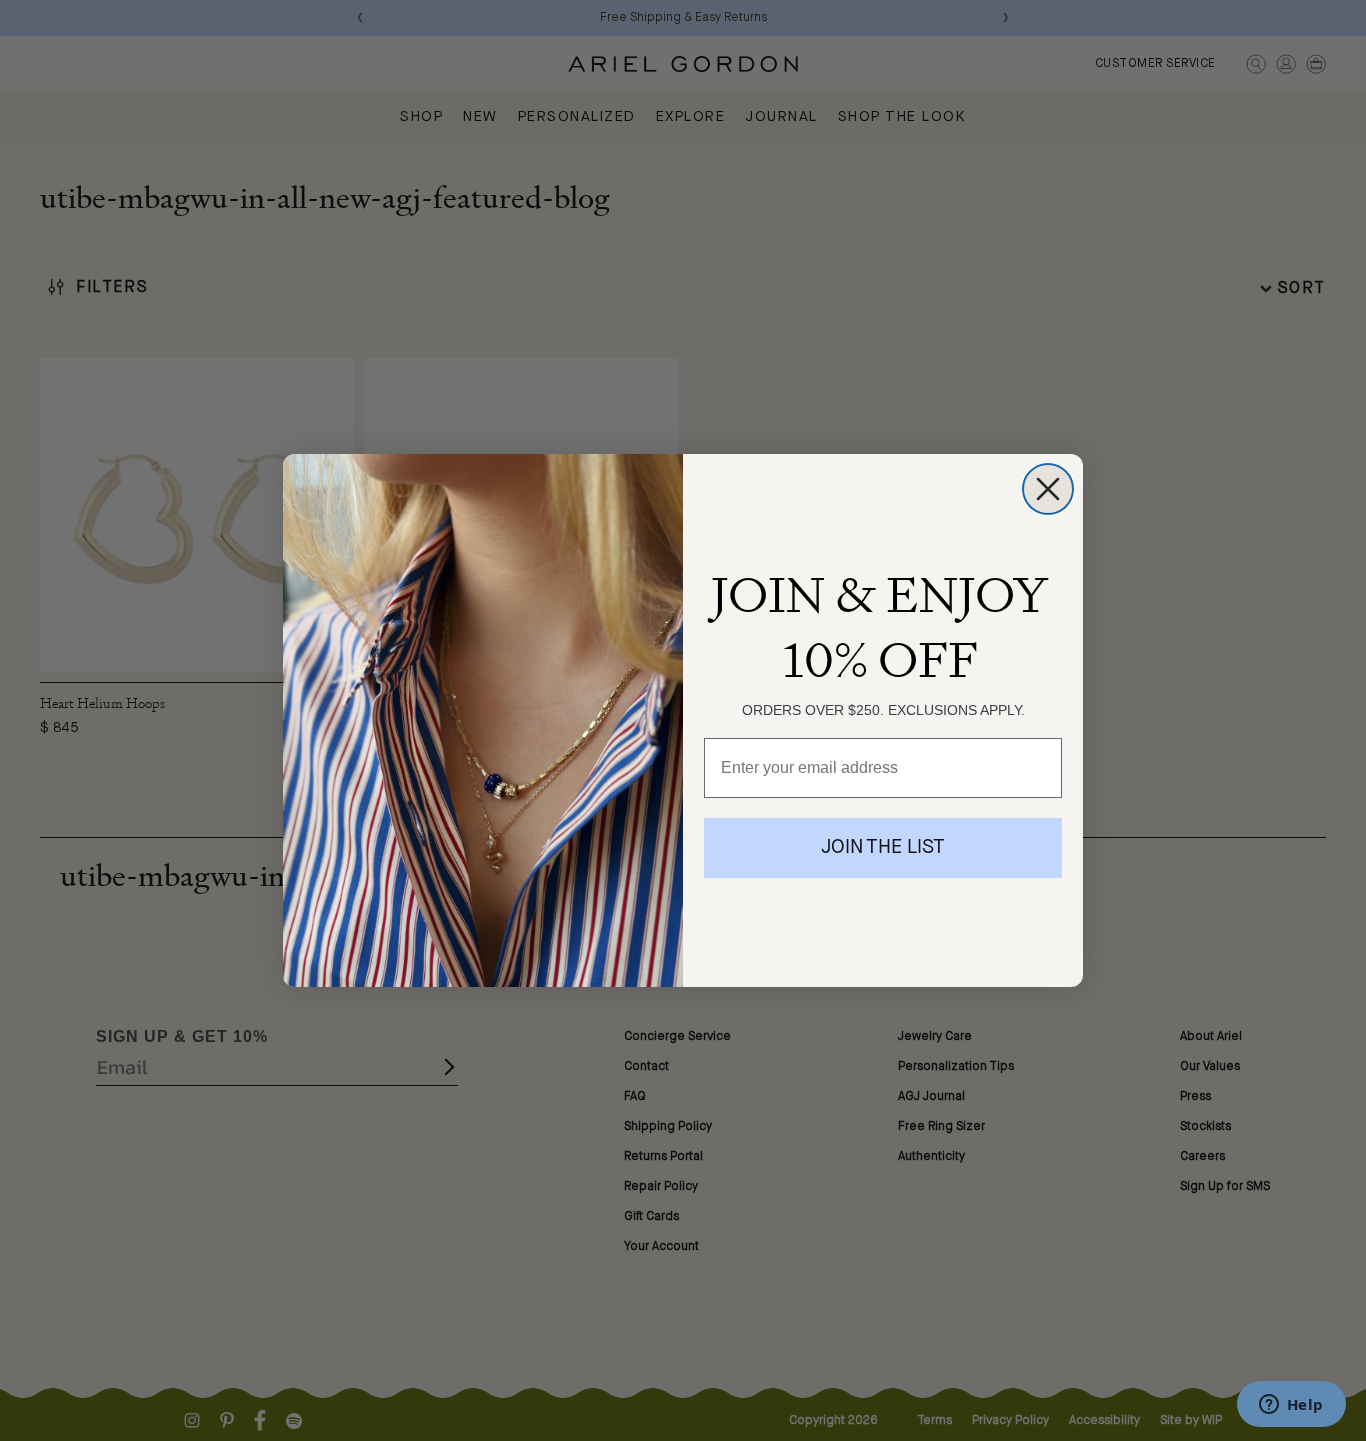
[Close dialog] (1048, 489)
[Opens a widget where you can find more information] (1291, 1406)
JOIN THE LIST (883, 848)
